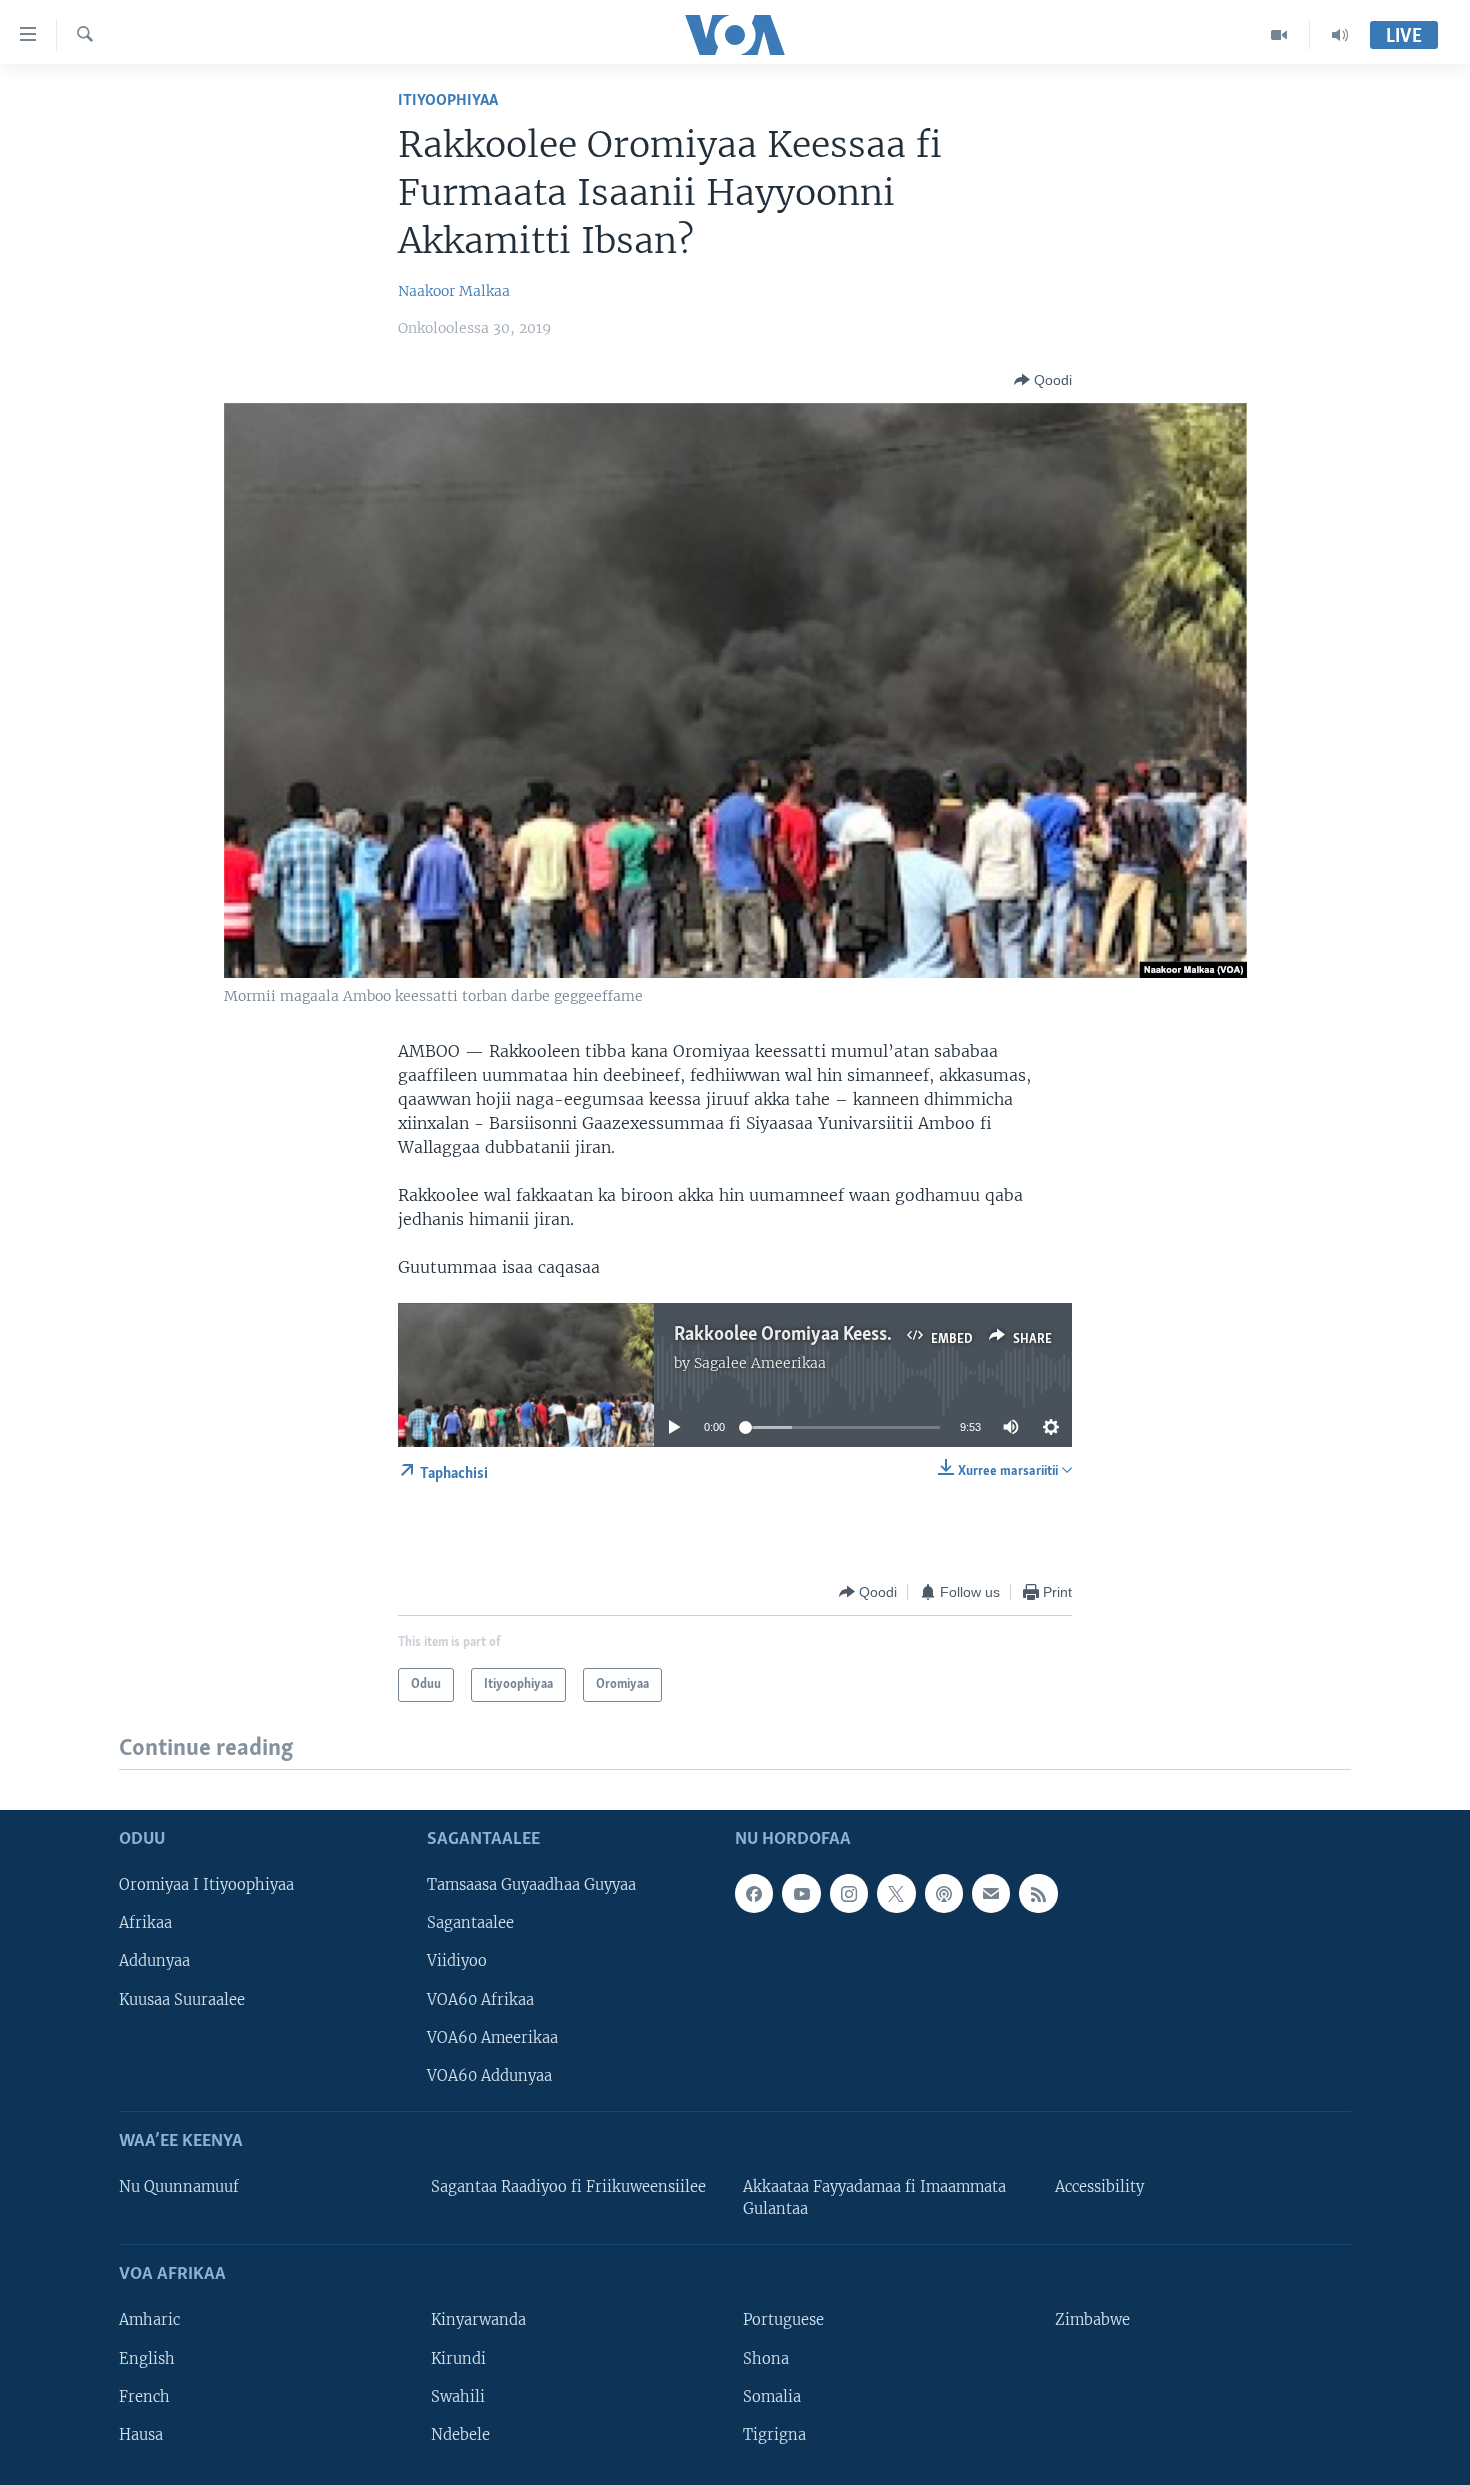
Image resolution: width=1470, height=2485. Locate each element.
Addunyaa (154, 1961)
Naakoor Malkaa (454, 291)
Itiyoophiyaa (448, 100)
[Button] (1043, 380)
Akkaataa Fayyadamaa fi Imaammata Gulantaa (874, 2198)
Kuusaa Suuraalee (182, 1999)
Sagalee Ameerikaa (760, 1363)
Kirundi (458, 2358)
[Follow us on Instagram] (849, 1893)
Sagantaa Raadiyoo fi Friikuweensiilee (568, 2187)
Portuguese (783, 2320)
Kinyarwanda (478, 2320)
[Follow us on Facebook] (754, 1893)
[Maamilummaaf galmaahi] (991, 1893)
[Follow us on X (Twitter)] (896, 1893)
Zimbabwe (1092, 2320)
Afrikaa (145, 1923)
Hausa (141, 2434)
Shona (766, 2358)
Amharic (149, 2320)
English (147, 2358)
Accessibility (1099, 2187)
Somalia (772, 2396)
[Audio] (1340, 35)
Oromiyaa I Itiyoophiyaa (206, 1885)
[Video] (1279, 35)
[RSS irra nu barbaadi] (1038, 1893)
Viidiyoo (457, 1961)
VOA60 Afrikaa (480, 1999)
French (144, 2396)
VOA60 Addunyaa (489, 2075)
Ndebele (460, 2434)
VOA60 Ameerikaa (492, 2037)
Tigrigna (774, 2434)
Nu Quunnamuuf (179, 2187)
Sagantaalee (470, 1923)
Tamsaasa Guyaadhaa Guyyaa (531, 1885)
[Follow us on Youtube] (801, 1893)
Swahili (458, 2396)
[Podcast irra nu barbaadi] (944, 1893)
